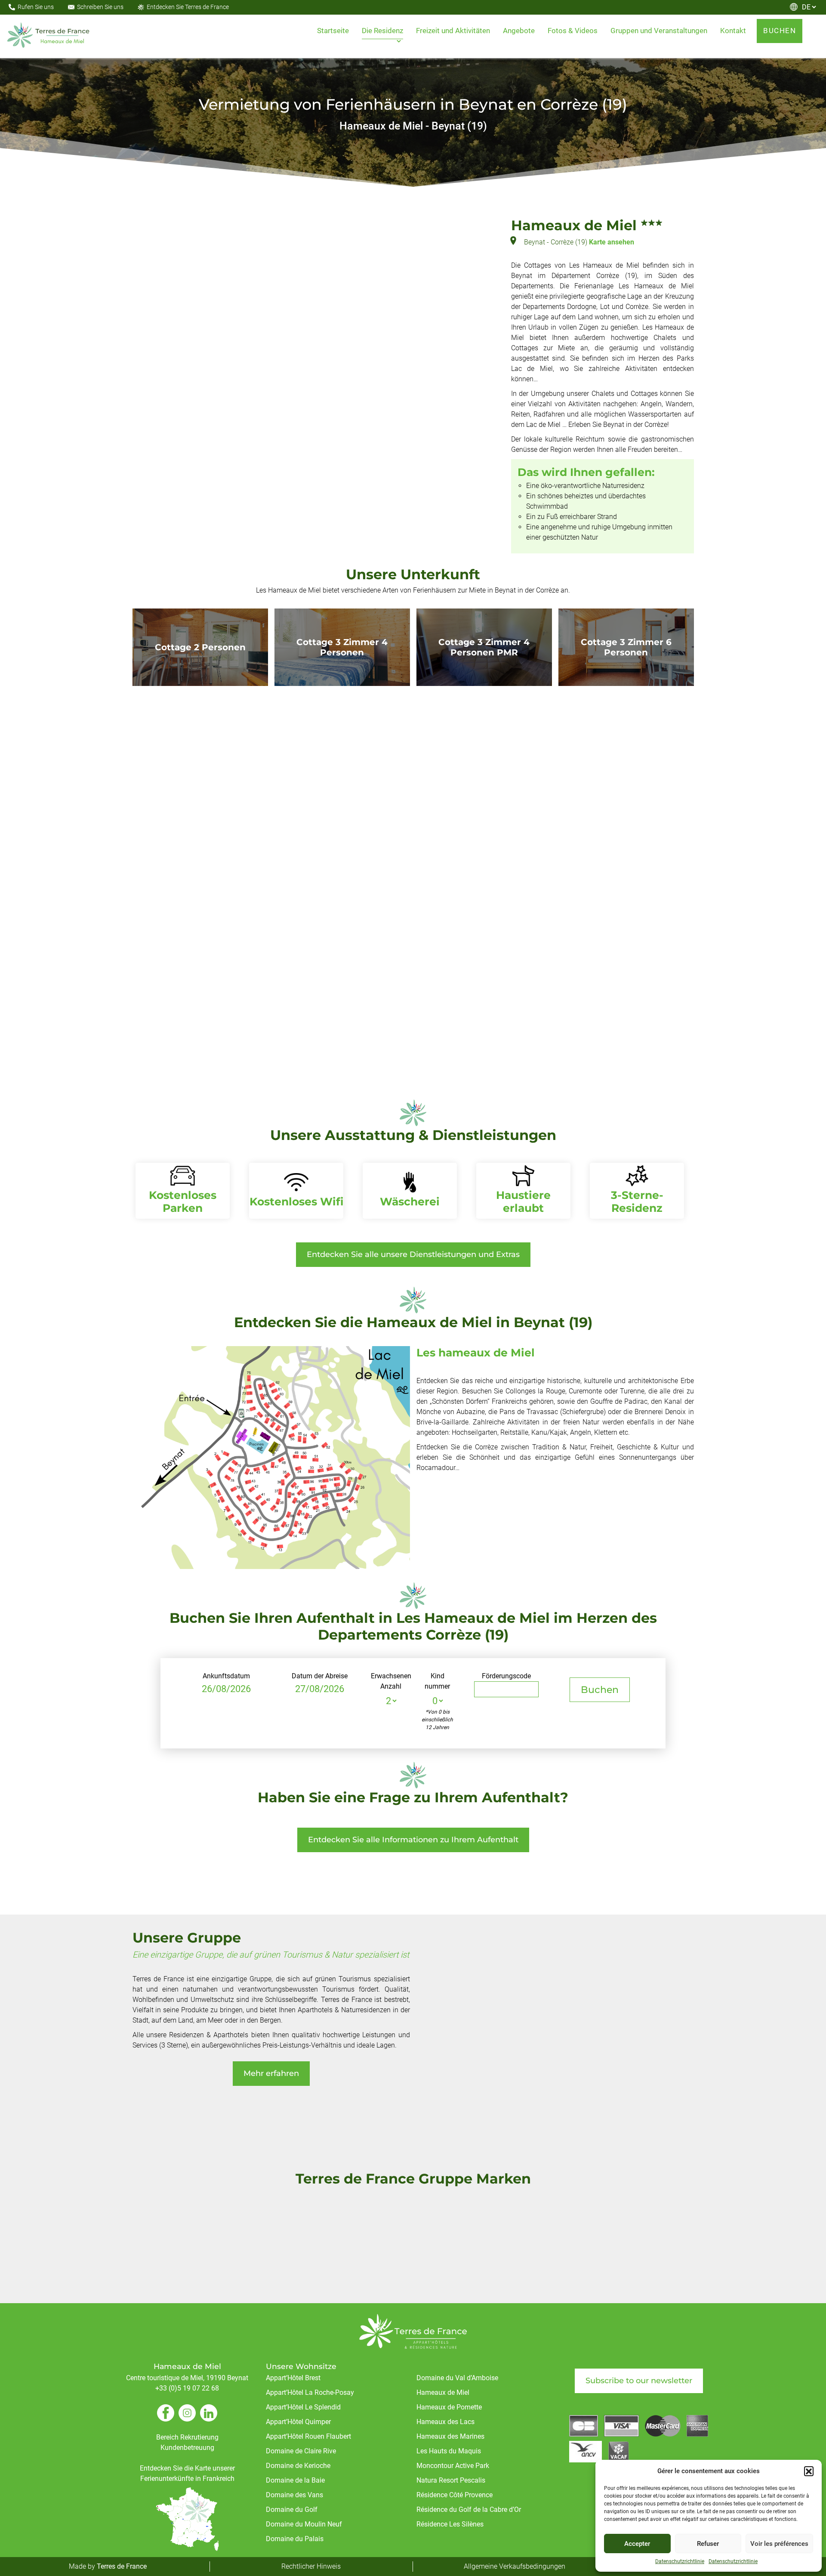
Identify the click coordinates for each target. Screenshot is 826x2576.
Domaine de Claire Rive (301, 2451)
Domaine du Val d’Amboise (457, 2378)
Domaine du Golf (292, 2510)
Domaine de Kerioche (298, 2466)
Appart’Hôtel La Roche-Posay (310, 2392)
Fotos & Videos (573, 31)
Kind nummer (437, 1681)
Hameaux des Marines (450, 2436)
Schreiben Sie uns (100, 7)
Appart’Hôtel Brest (293, 2378)
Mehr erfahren (271, 2073)
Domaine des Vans (294, 2495)
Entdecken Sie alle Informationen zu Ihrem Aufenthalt (413, 1840)
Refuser (708, 2544)
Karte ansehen (612, 242)
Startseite (333, 31)
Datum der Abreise (320, 1676)
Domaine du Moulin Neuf (304, 2524)
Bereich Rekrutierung (187, 2437)
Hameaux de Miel (443, 2392)
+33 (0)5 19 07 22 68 (187, 2388)
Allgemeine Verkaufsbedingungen (515, 2566)
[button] (809, 2471)
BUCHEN (780, 31)
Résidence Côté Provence (455, 2495)
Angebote (519, 31)
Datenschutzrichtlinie (680, 2561)
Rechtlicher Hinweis (311, 2566)
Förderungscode (506, 1676)
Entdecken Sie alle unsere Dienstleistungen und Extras (413, 1254)
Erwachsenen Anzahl (391, 1681)
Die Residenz (382, 31)
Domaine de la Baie (295, 2480)
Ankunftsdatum (226, 1676)
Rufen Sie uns (36, 7)
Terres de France (122, 2566)
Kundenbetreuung (187, 2448)
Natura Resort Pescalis (451, 2480)
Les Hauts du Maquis (449, 2451)
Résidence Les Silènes (450, 2524)
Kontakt (733, 31)
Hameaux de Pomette (449, 2407)
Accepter (637, 2544)
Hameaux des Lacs (445, 2422)
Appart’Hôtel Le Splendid (303, 2407)
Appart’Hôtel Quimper (298, 2422)
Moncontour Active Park (453, 2466)
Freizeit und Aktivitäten (453, 31)
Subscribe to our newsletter (639, 2381)
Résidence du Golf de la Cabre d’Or (469, 2510)
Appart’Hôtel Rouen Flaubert (308, 2436)
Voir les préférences (779, 2544)
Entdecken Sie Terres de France (188, 7)
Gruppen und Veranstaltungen (659, 31)
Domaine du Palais (295, 2539)
